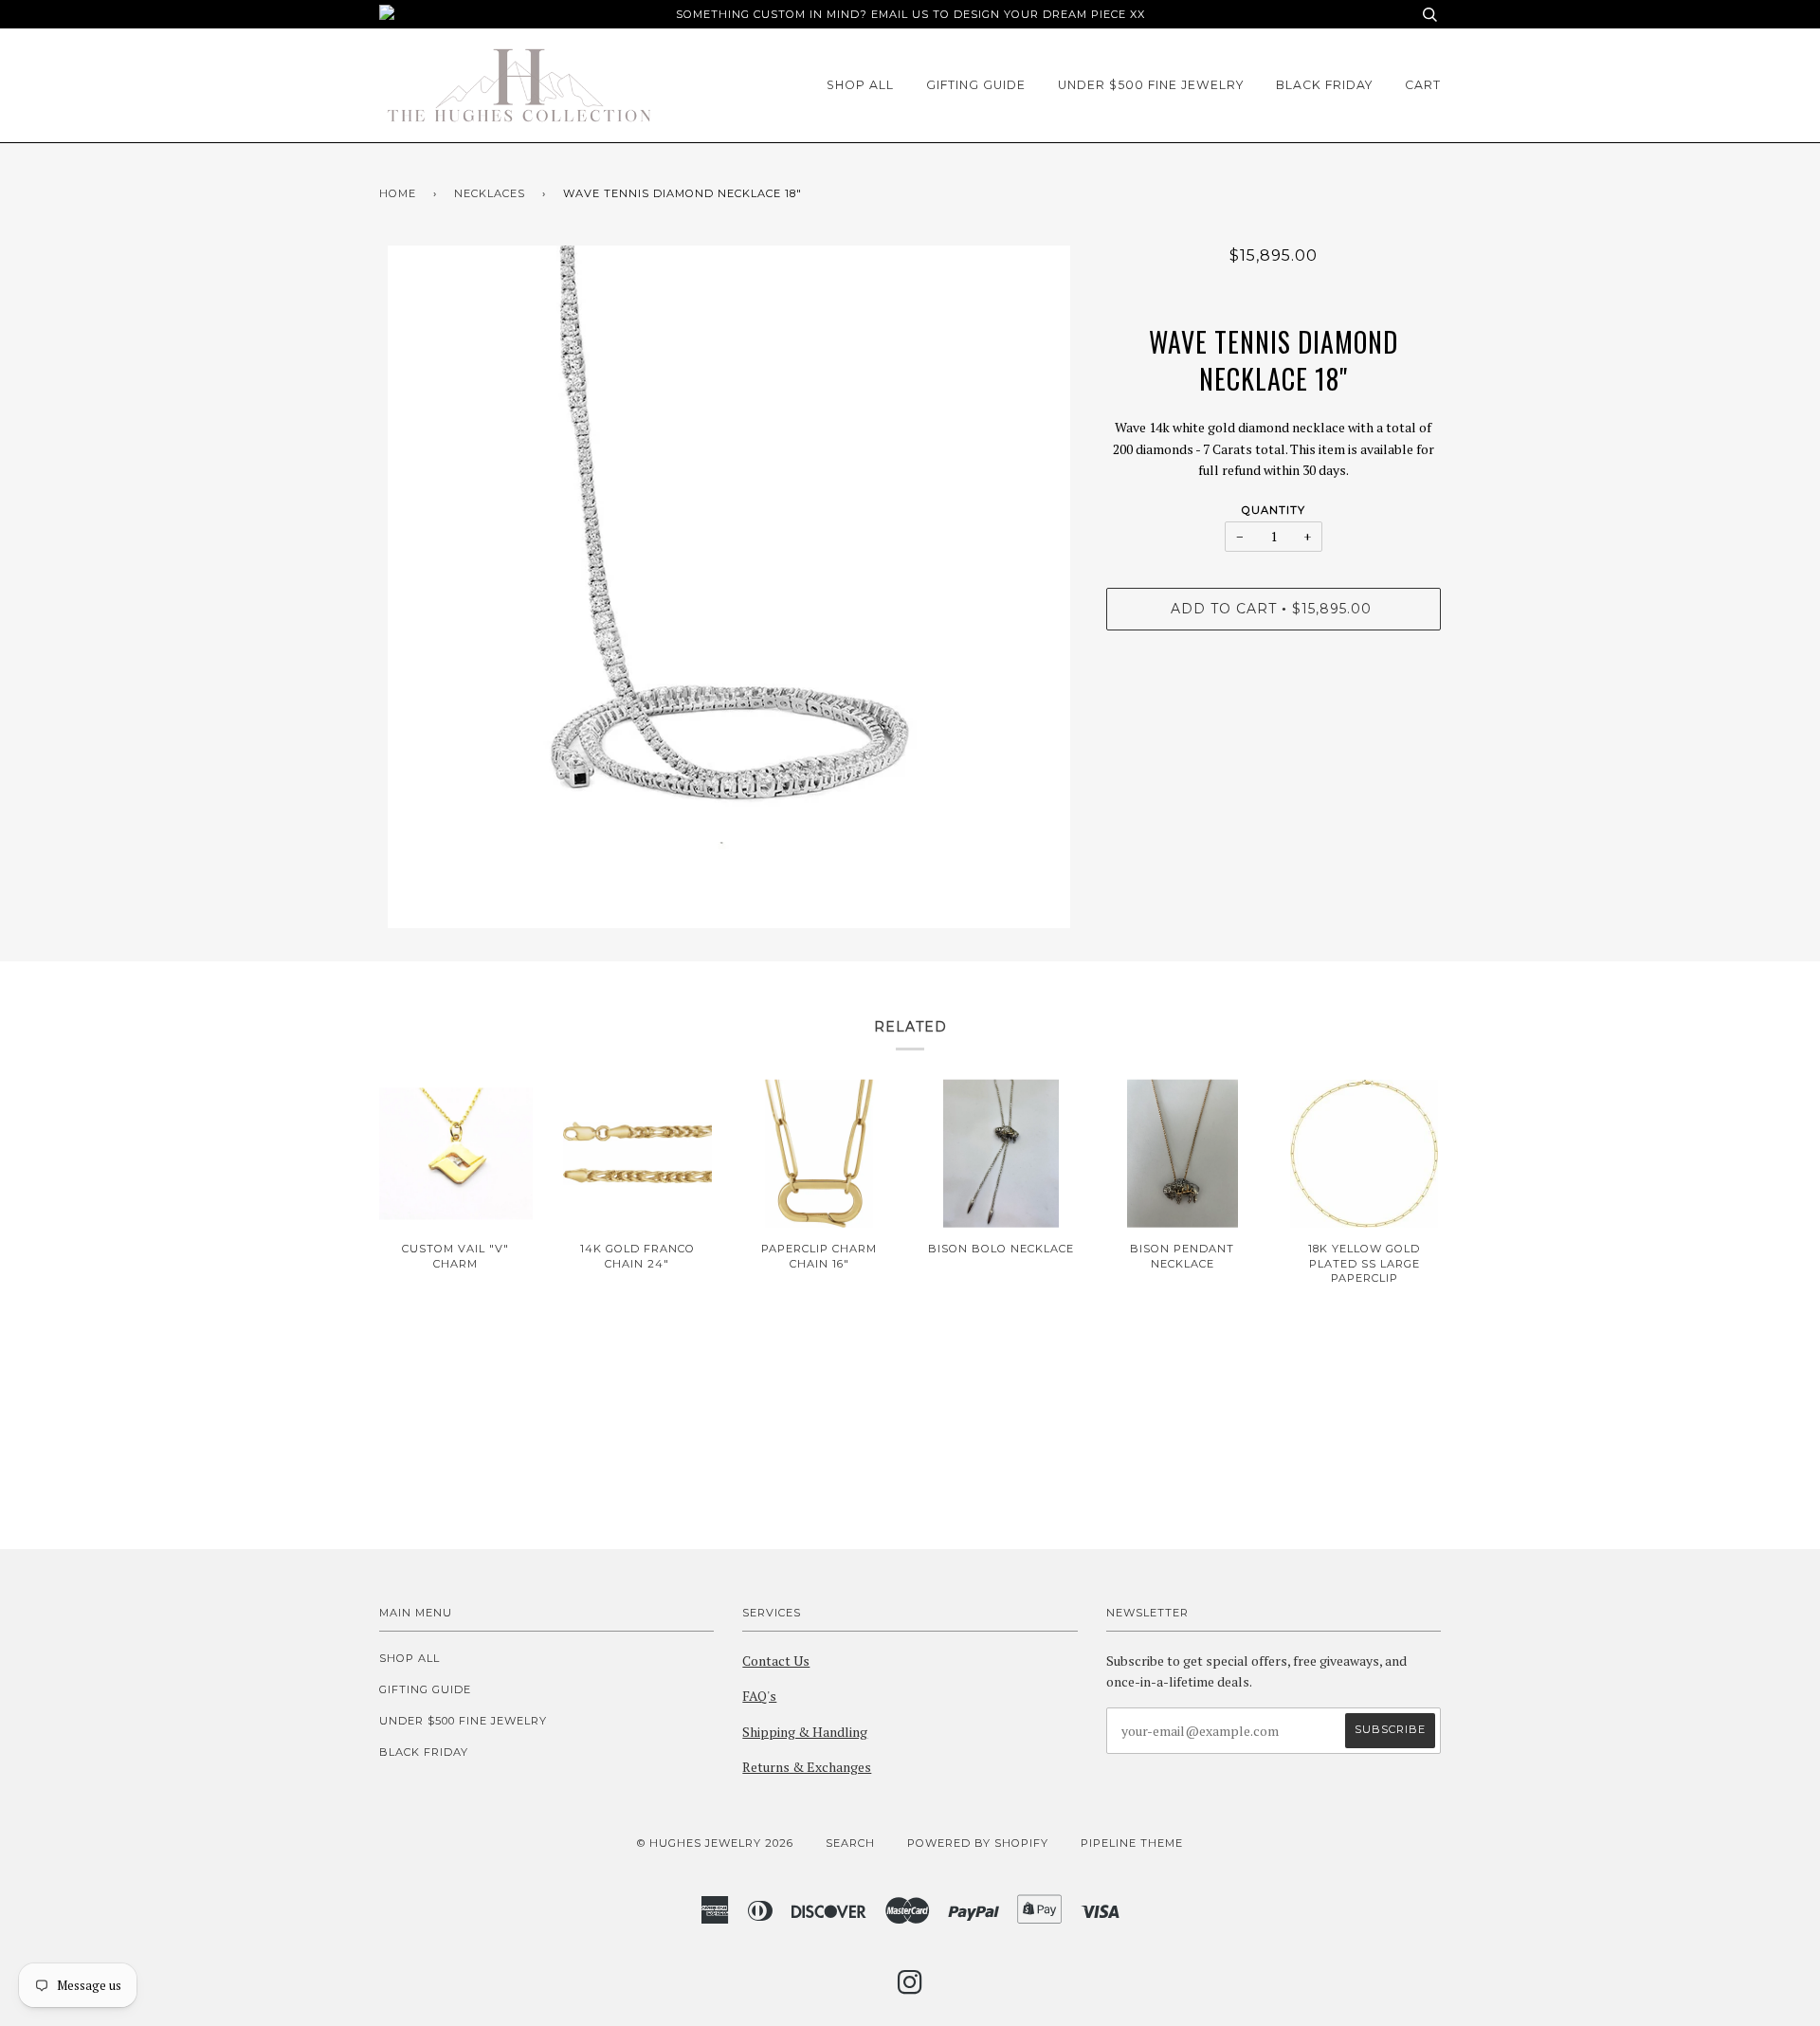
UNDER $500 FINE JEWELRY (1151, 85)
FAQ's (759, 1696)
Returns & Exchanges (807, 1767)
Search (850, 1843)
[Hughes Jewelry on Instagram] (910, 1988)
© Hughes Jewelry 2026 (715, 1843)
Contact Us (776, 1661)
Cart (1423, 85)
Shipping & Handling (805, 1732)
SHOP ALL (860, 85)
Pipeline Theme (1132, 1843)
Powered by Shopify (978, 1843)
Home (398, 193)
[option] (728, 587)
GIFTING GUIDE (976, 85)
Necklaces (490, 193)
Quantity (1274, 510)
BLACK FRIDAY (1324, 85)
